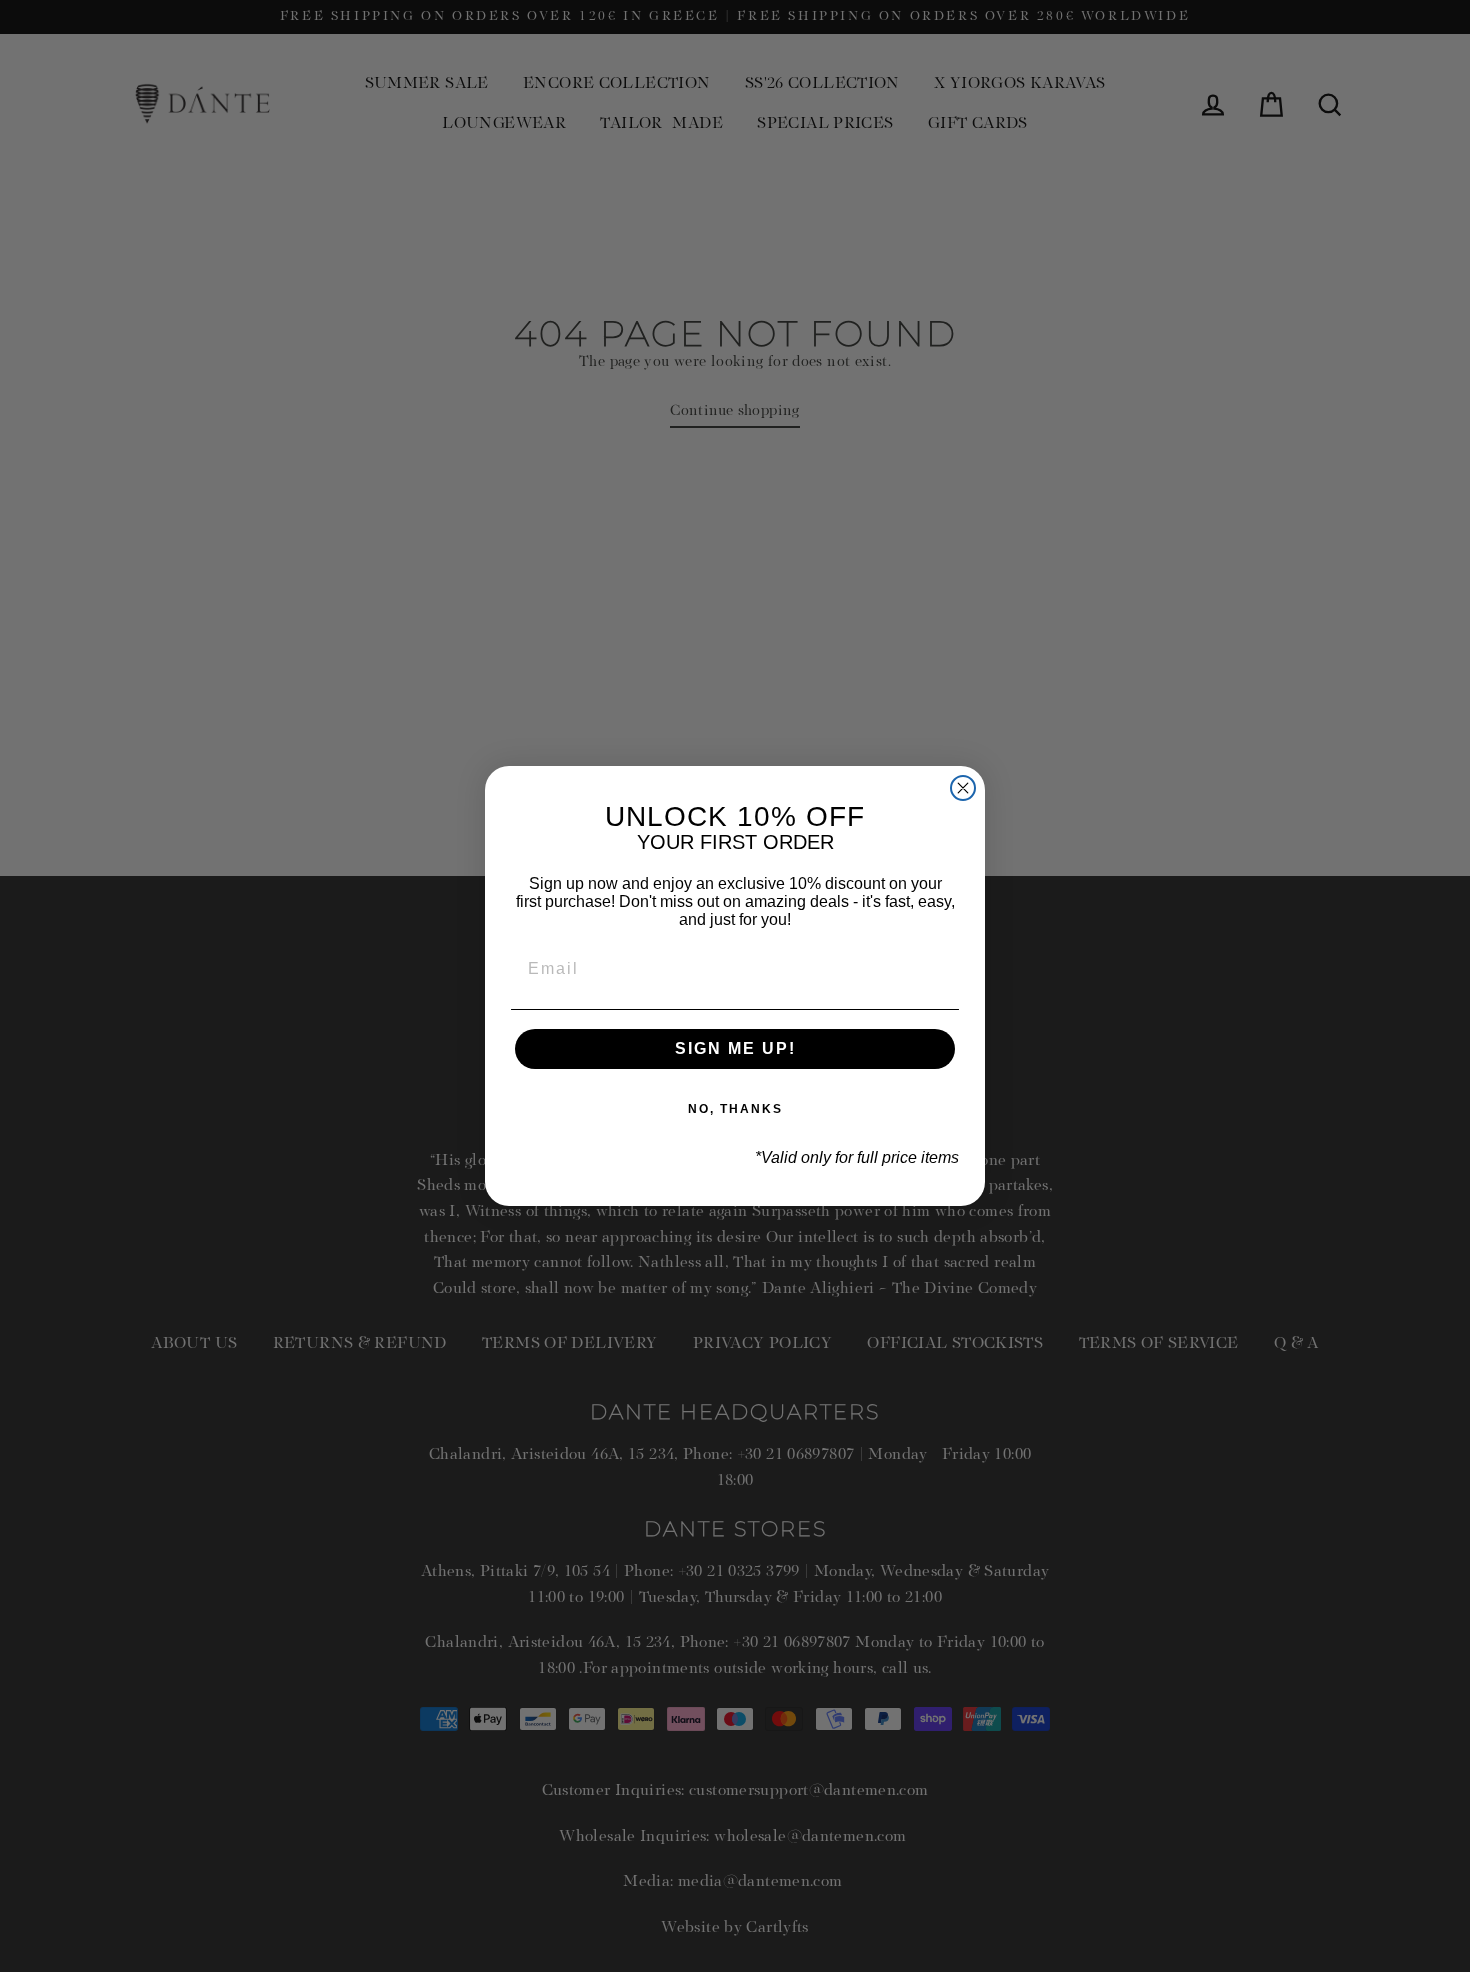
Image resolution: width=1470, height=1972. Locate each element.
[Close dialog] (963, 788)
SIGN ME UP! (735, 1048)
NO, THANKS (735, 1109)
